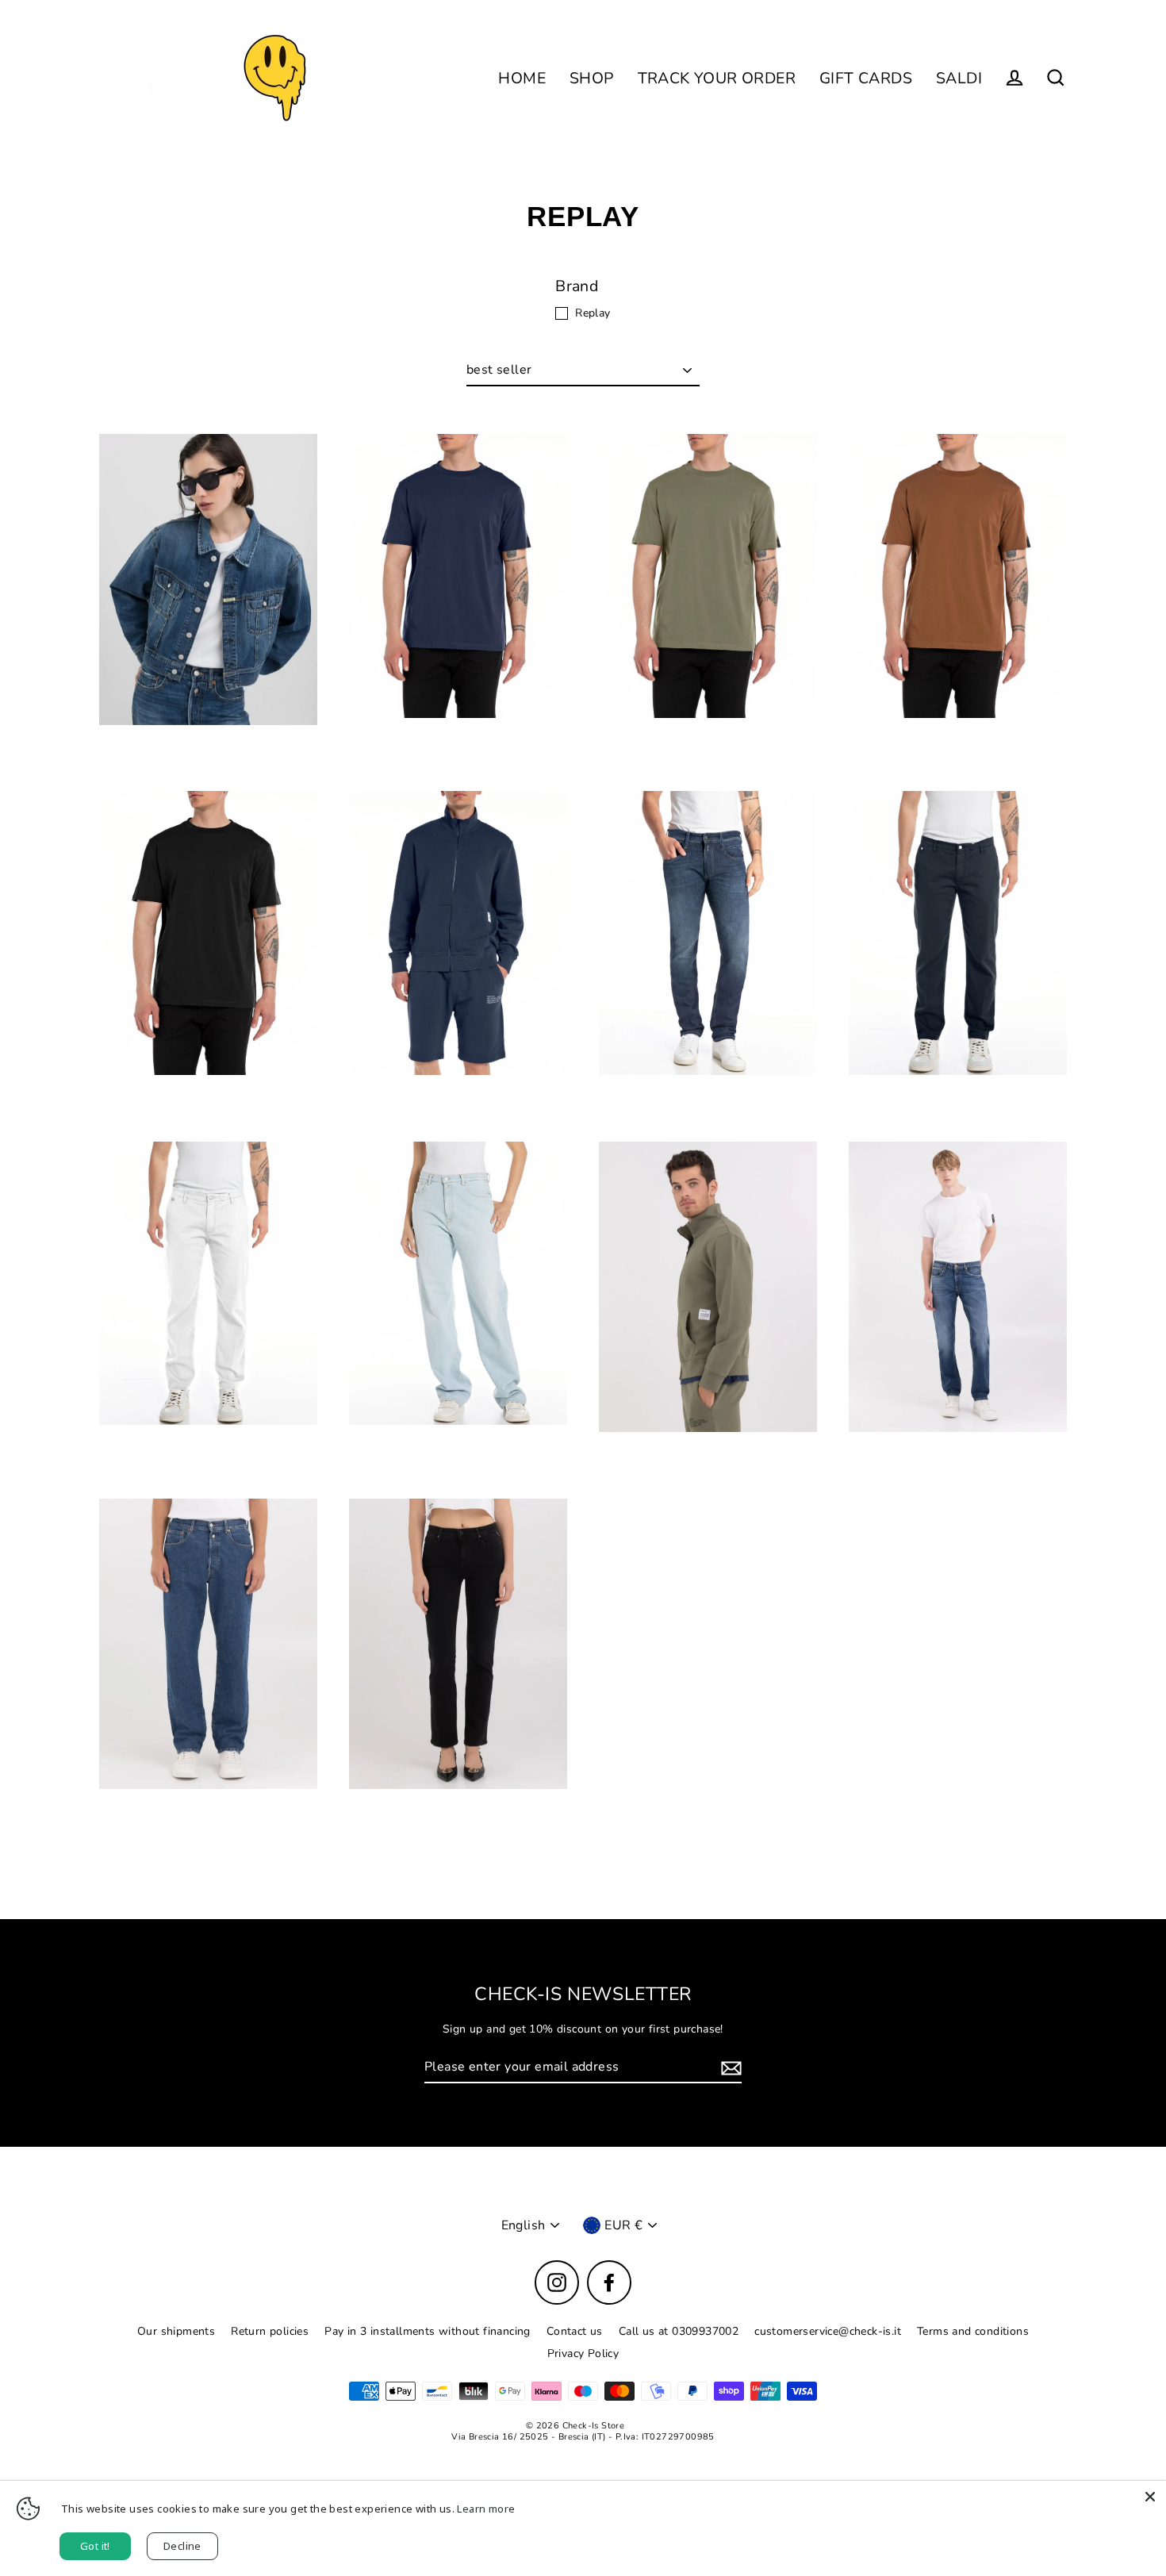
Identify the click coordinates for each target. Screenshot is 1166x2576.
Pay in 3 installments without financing (428, 2331)
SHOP (592, 78)
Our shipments (176, 2331)
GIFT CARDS (866, 78)
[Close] (1150, 2497)
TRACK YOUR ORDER (717, 78)
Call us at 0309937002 (679, 2331)
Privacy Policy (583, 2353)
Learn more (486, 2509)
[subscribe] (729, 2068)
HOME (522, 78)
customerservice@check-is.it (828, 2331)
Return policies (270, 2331)
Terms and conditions (973, 2331)
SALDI (959, 78)
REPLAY (208, 763)
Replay (593, 313)
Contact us (575, 2331)
